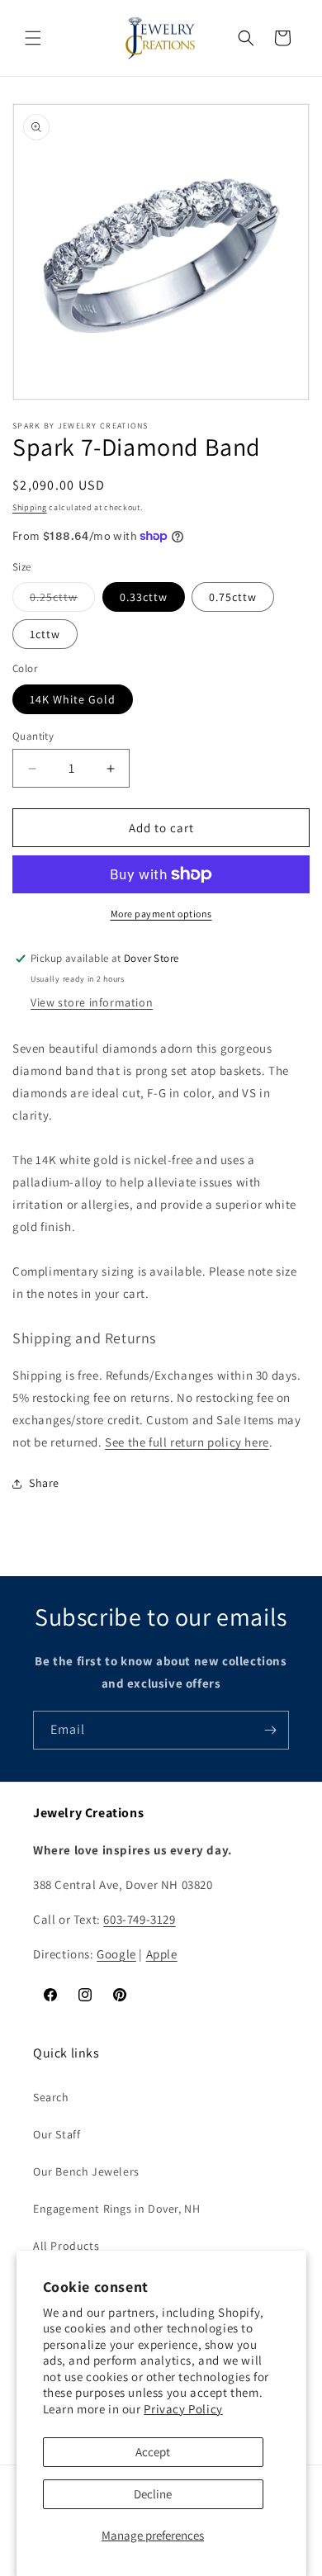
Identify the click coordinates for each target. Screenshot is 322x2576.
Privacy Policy (183, 2409)
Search (51, 2097)
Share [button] (44, 1483)
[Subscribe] (270, 1730)
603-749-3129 (139, 1919)
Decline (153, 2494)
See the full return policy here (187, 1442)
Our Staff (57, 2134)
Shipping (30, 507)
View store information (92, 1002)
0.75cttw (233, 597)
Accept (153, 2452)
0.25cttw (62, 600)
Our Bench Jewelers (86, 2171)
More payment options (161, 914)
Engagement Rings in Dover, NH (116, 2209)
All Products (66, 2246)
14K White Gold (73, 699)
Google (116, 1954)
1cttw (45, 634)
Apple (162, 1954)
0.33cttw (144, 597)
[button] (33, 38)
